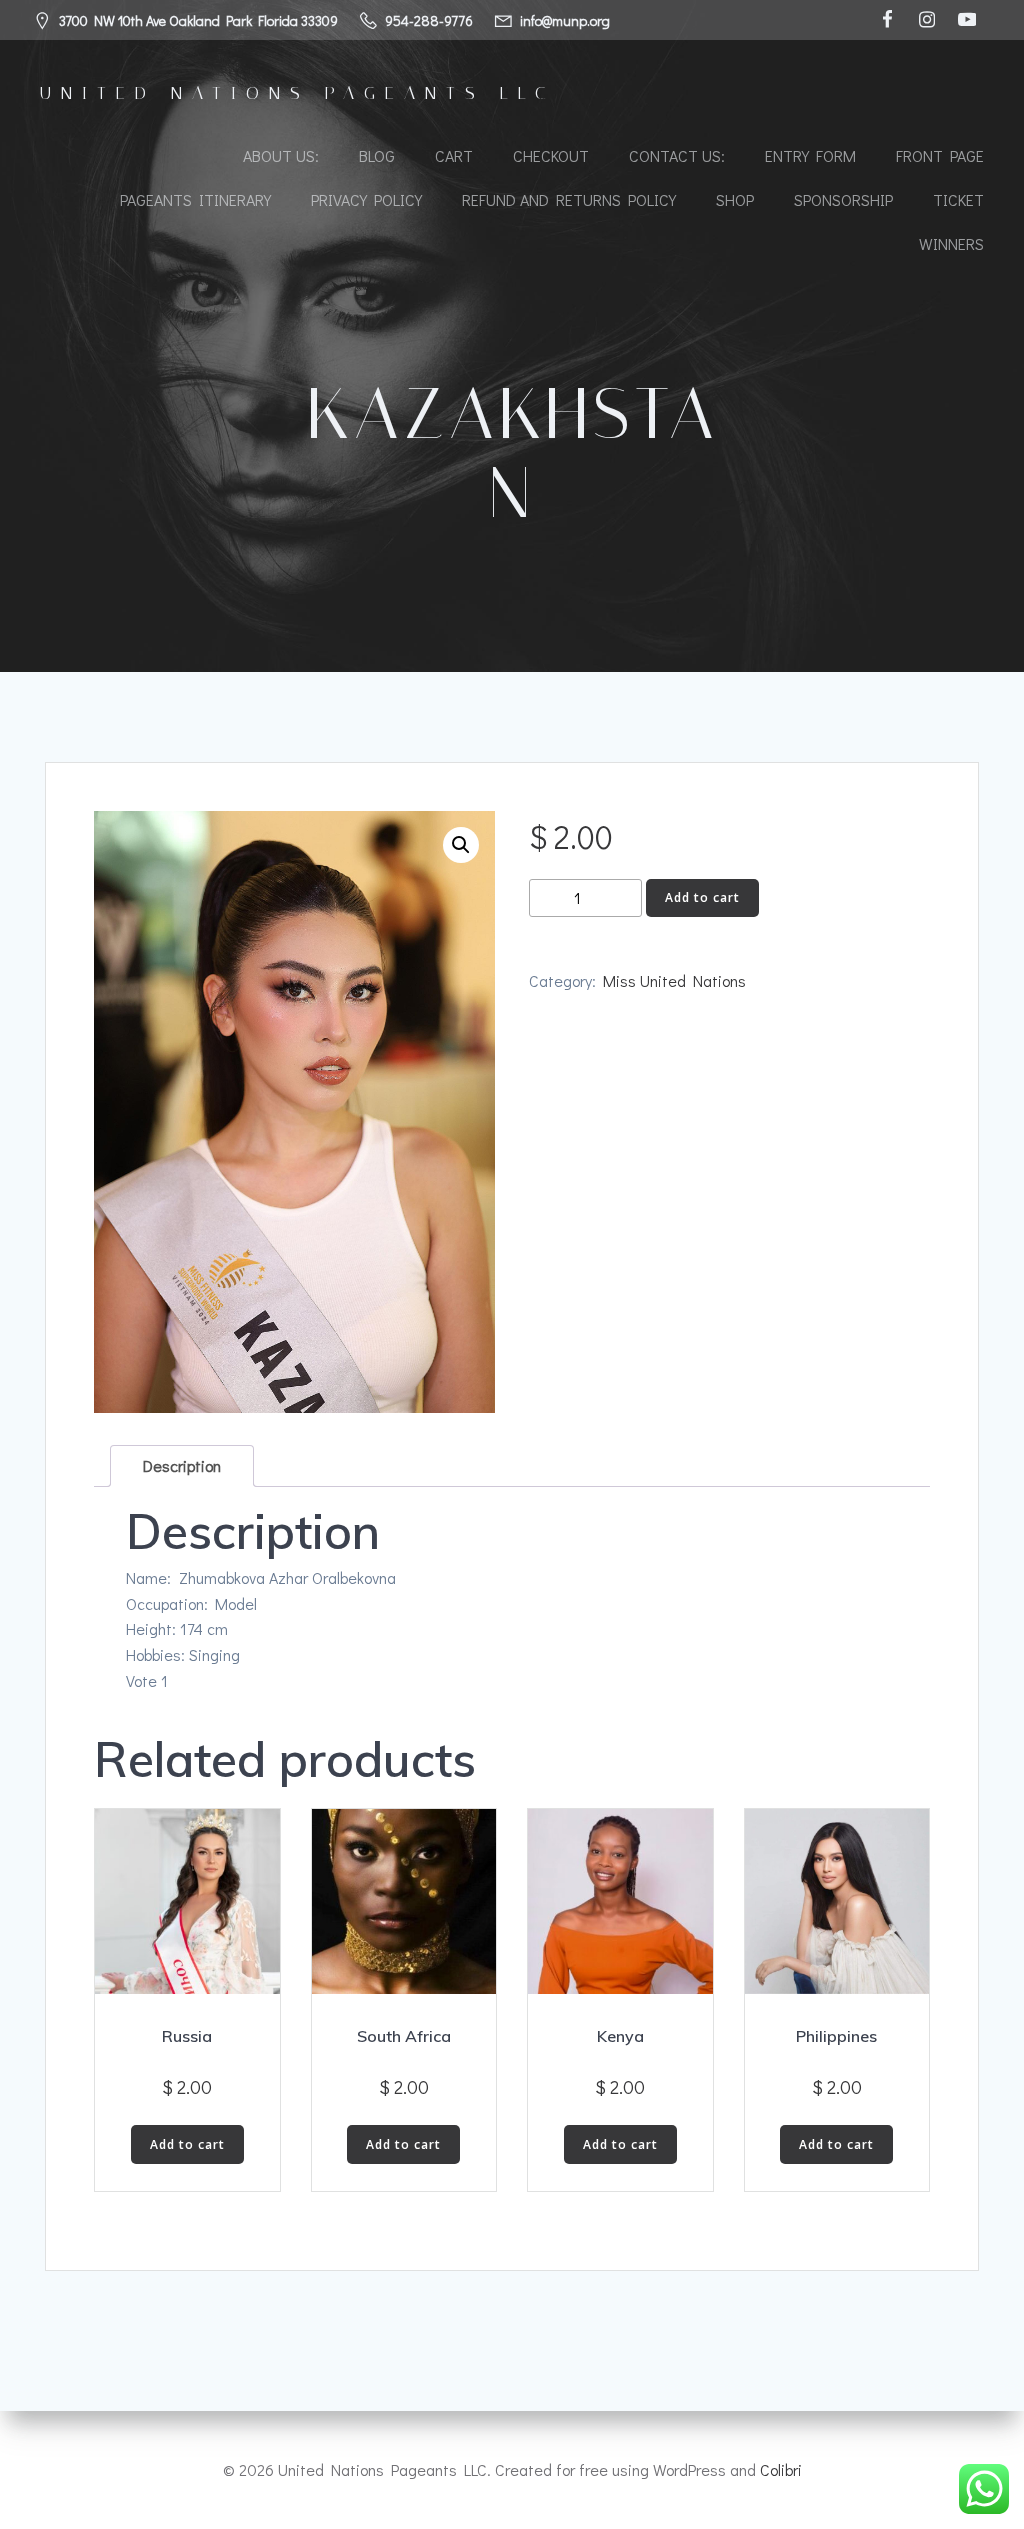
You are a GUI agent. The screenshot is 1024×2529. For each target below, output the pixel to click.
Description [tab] (182, 1465)
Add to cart (702, 897)
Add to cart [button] (187, 2144)
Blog (377, 155)
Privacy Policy (366, 199)
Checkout (551, 155)
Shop (735, 199)
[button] (461, 845)
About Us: (281, 155)
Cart (454, 155)
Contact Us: (677, 155)
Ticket (958, 199)
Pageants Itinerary (195, 199)
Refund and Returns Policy (569, 199)
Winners (951, 243)
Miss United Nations (674, 980)
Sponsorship (843, 199)
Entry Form (810, 155)
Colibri (781, 2469)
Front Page (940, 155)
